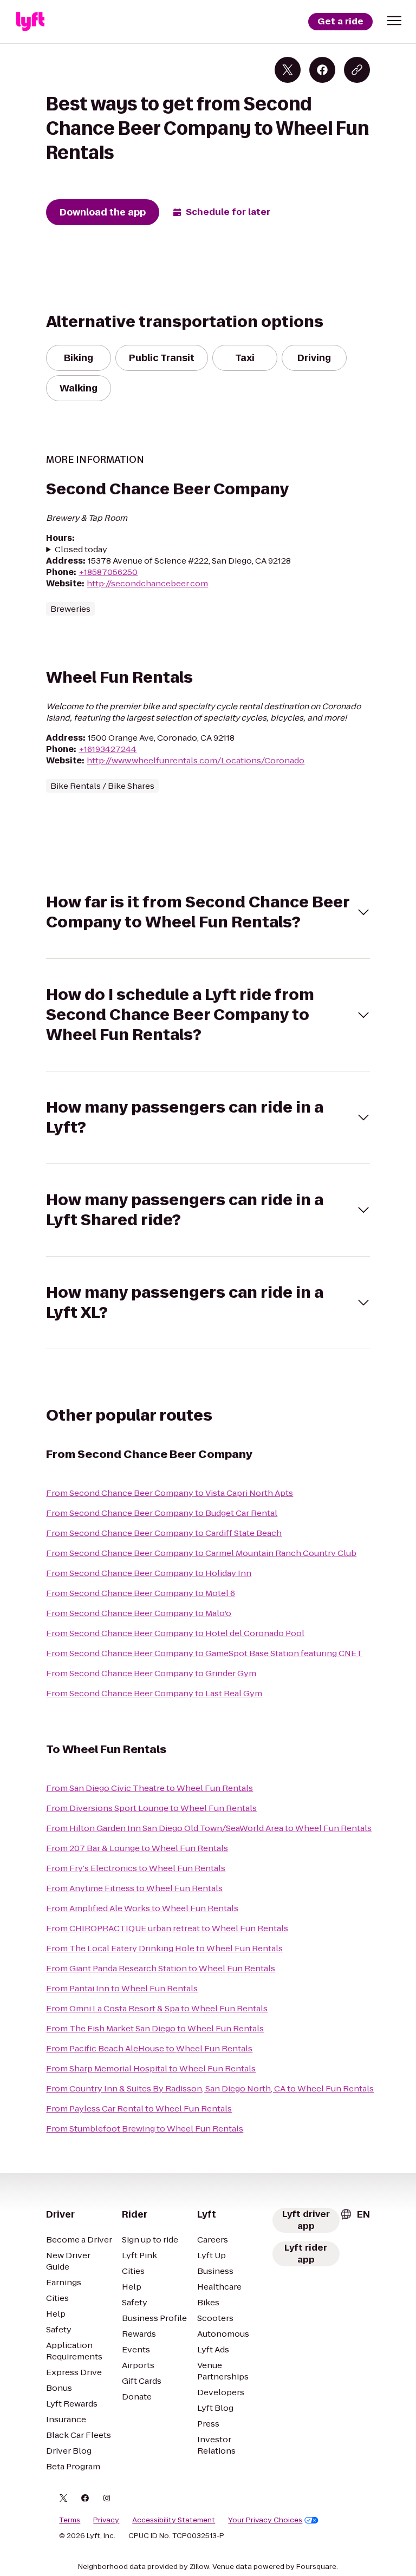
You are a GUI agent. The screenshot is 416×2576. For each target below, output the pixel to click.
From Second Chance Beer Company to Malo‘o (139, 1613)
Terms (70, 2520)
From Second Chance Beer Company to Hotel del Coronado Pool (175, 1633)
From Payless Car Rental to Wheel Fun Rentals (139, 2108)
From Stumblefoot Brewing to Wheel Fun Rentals (145, 2129)
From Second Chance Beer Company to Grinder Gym (151, 1673)
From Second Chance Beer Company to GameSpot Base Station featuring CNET (204, 1653)
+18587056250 (108, 572)
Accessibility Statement (174, 2520)
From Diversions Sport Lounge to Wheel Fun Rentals (151, 1808)
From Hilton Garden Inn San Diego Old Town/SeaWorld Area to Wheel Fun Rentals (209, 1828)
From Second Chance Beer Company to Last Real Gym (154, 1693)
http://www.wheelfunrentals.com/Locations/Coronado (196, 760)
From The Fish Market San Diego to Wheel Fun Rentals (155, 2028)
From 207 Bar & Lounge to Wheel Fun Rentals (137, 1848)
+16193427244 (108, 749)
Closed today (81, 549)
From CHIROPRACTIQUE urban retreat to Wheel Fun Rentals (167, 1928)
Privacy (106, 2520)
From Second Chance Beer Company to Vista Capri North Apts (170, 1493)
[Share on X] (288, 70)
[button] (394, 21)
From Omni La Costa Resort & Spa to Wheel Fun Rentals (157, 2008)
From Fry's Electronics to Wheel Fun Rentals (136, 1868)
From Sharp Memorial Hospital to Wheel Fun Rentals (151, 2068)
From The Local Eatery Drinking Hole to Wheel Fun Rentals (164, 1948)
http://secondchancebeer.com (147, 583)
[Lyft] (30, 22)
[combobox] (355, 2214)
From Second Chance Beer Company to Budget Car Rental (162, 1513)
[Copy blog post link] (357, 70)
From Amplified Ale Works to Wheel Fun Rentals (142, 1908)
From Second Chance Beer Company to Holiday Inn (149, 1573)
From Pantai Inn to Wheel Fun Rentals (122, 1988)
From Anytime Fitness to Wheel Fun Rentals (134, 1888)
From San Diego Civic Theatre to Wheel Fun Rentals (149, 1788)
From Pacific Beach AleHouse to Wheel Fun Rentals (149, 2048)
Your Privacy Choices (265, 2520)
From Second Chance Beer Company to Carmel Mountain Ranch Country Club (201, 1553)
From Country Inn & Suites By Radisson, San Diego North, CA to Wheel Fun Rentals (210, 2088)
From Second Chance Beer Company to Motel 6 (141, 1593)
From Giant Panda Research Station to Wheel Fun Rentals (161, 1968)
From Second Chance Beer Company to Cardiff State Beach (164, 1533)
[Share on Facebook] (322, 70)
